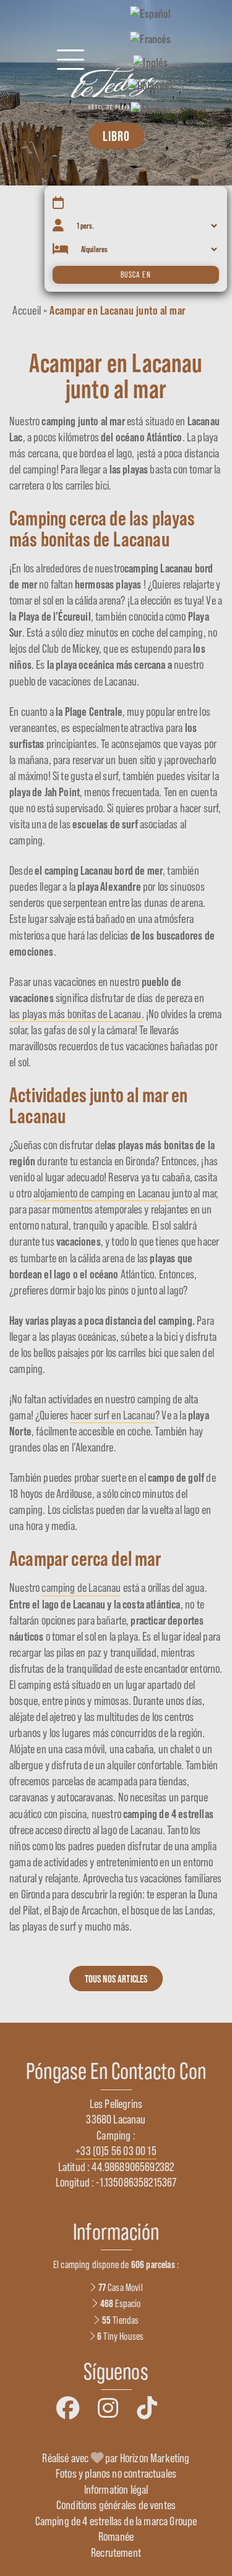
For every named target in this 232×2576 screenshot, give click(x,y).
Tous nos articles (116, 1979)
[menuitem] (151, 13)
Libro (116, 136)
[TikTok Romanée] (147, 2408)
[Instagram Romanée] (108, 2408)
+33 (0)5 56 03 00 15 (116, 2151)
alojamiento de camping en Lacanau (102, 1193)
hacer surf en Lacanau (113, 1415)
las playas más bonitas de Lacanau (75, 1014)
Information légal (116, 2489)
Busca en (136, 275)
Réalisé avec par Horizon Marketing (116, 2458)
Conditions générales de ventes (116, 2505)
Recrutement (116, 2553)
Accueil (27, 310)
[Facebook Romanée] (68, 2408)
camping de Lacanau (81, 1588)
